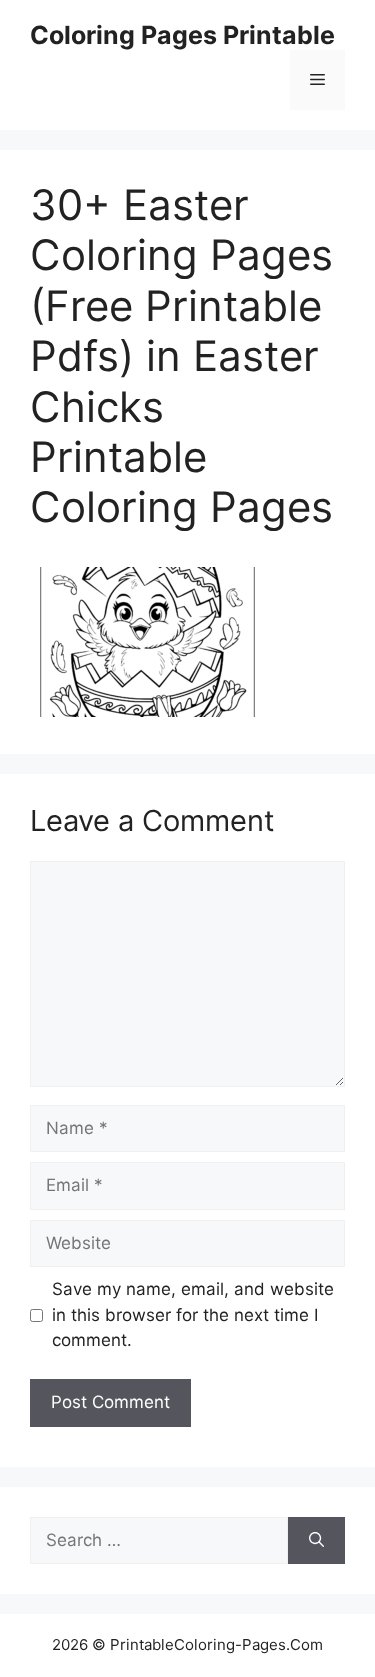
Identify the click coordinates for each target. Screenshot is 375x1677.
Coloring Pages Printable (182, 35)
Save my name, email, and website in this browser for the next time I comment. (193, 1314)
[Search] (316, 1541)
